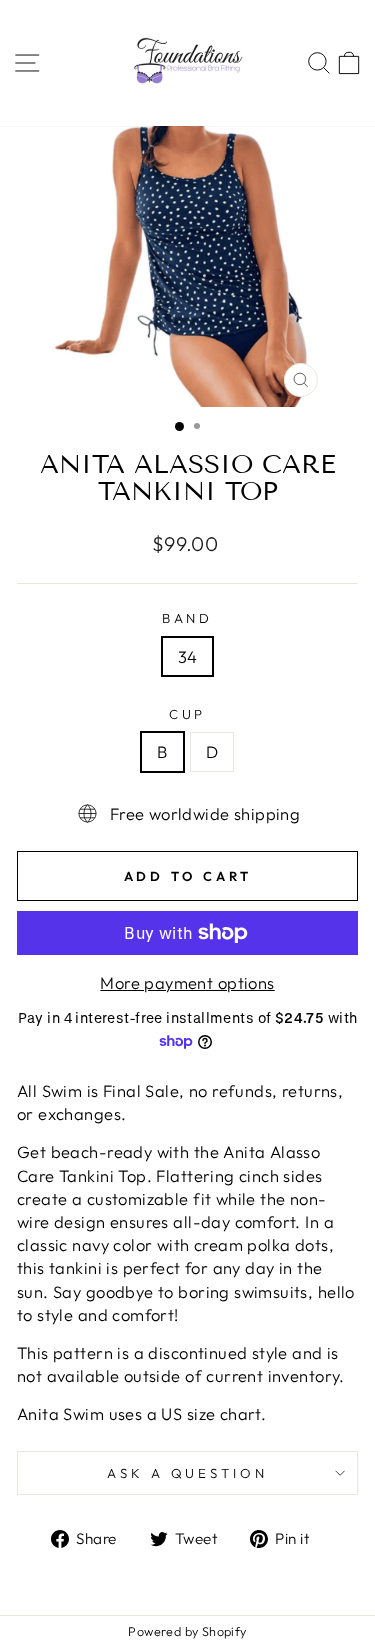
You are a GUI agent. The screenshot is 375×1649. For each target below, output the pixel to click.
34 (188, 656)
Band (188, 618)
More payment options (187, 982)
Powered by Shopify (187, 1631)
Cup (188, 714)
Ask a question (188, 1473)
